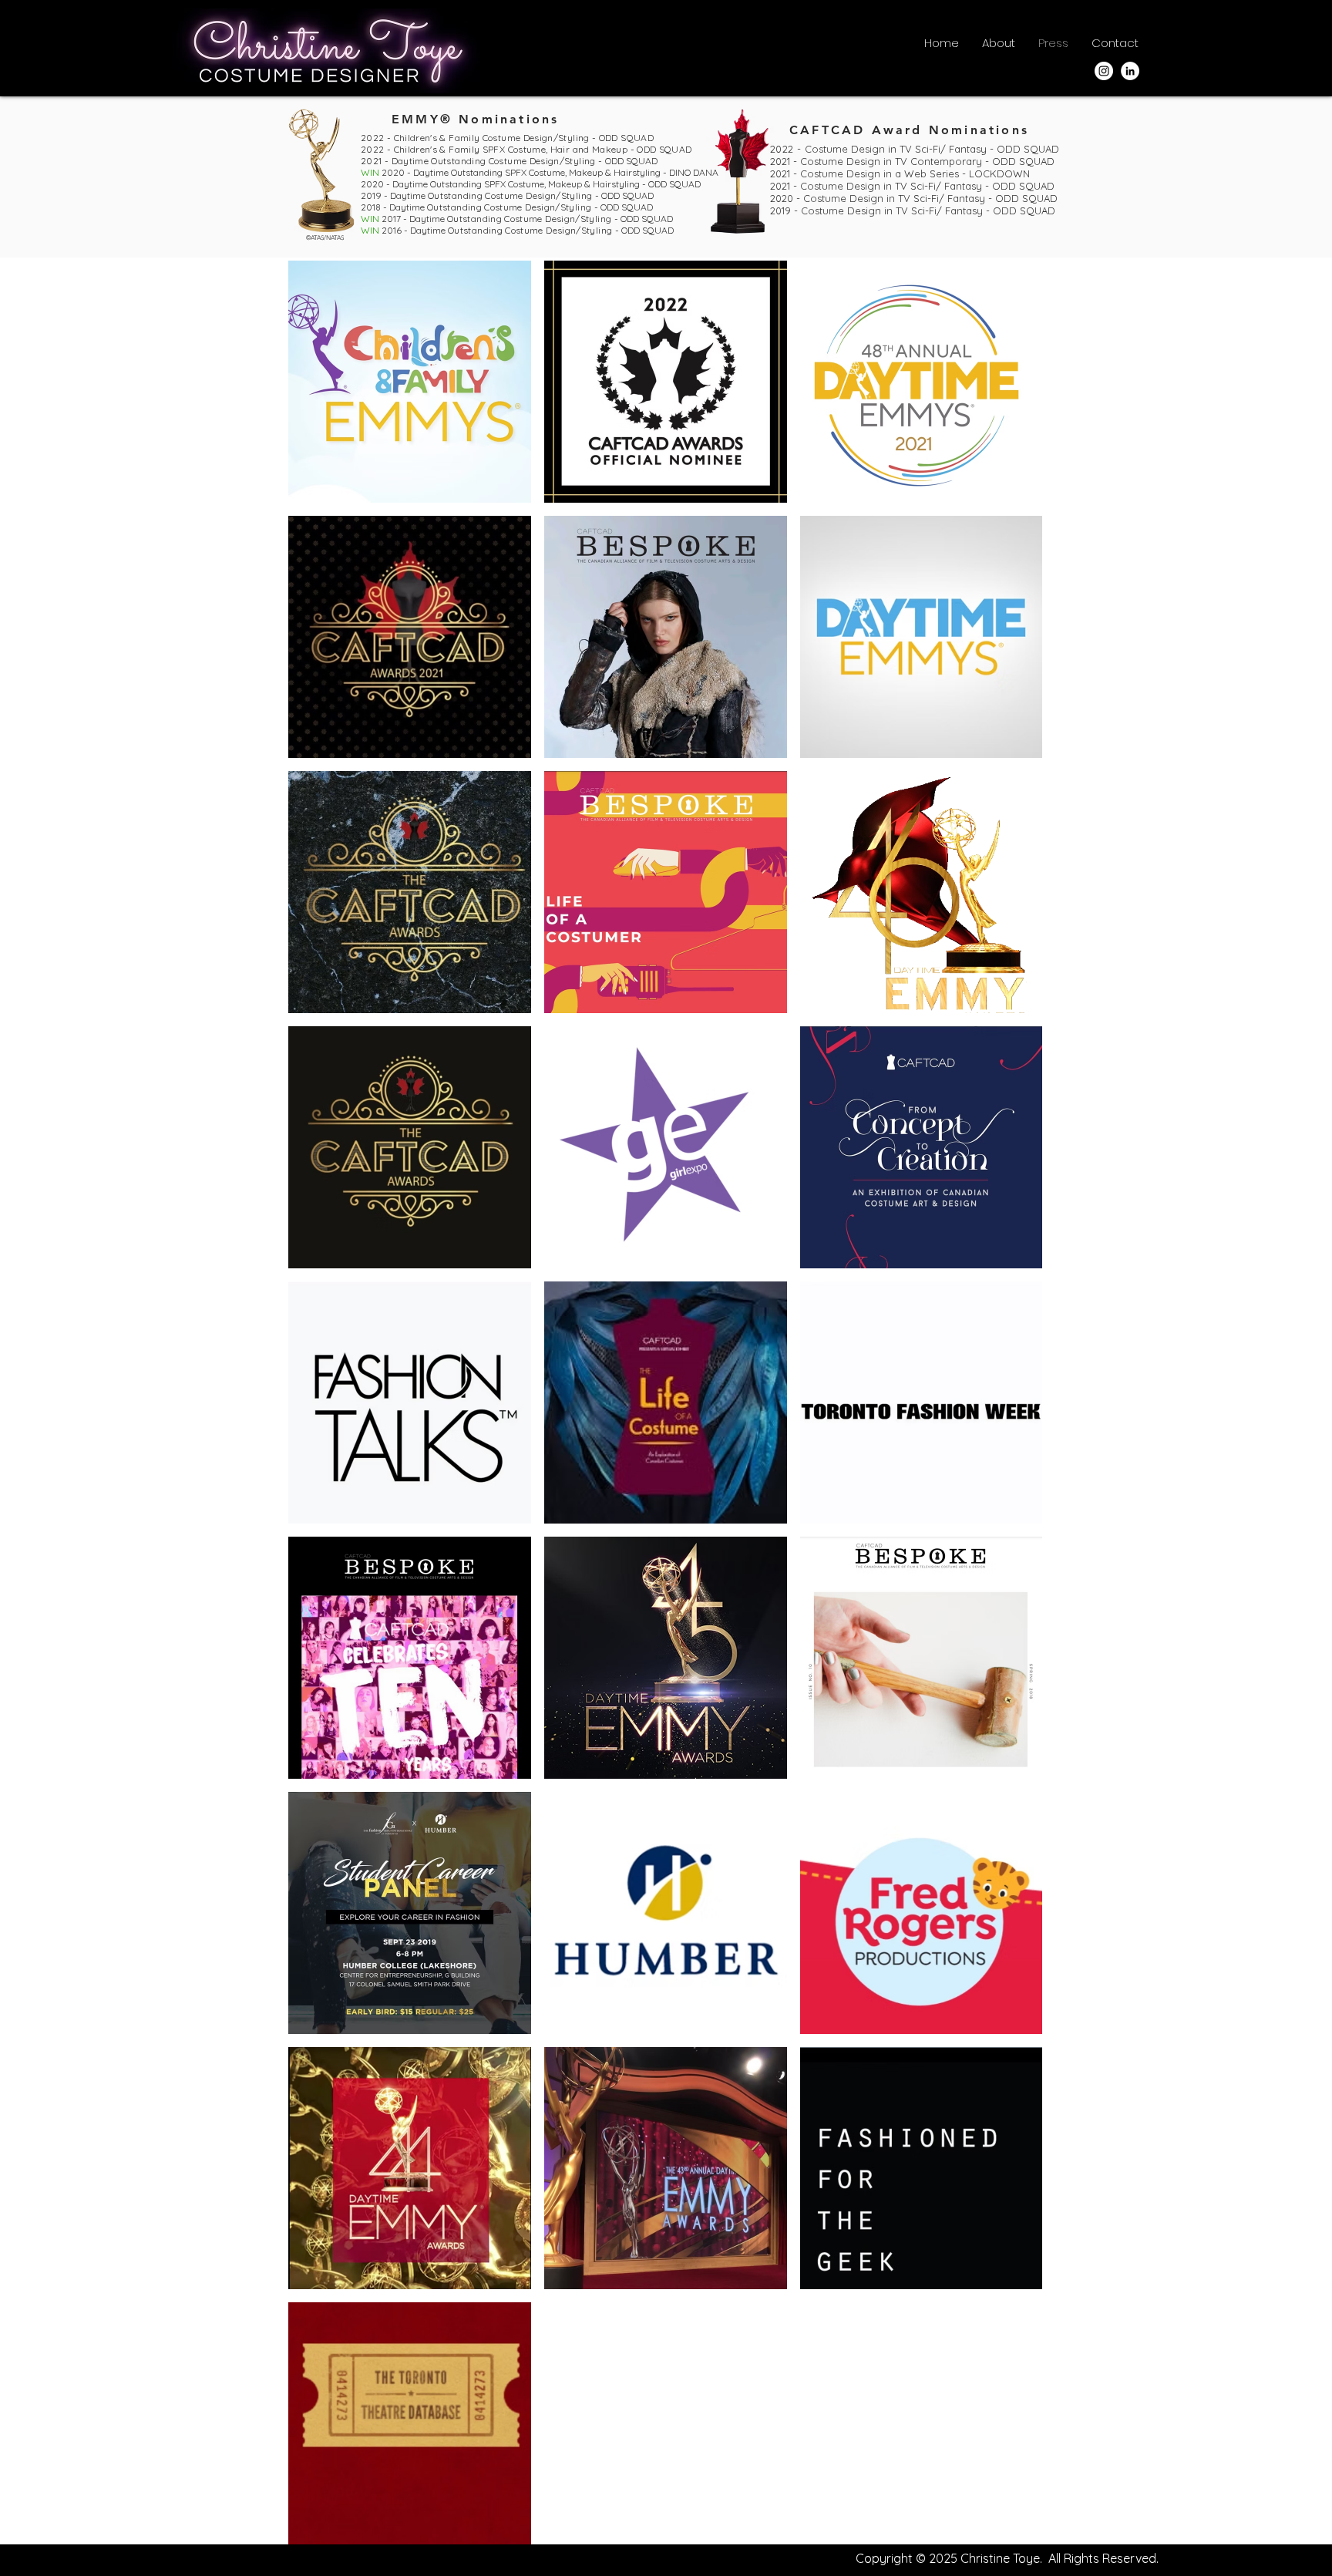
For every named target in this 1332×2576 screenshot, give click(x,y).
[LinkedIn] (1130, 71)
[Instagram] (1104, 71)
